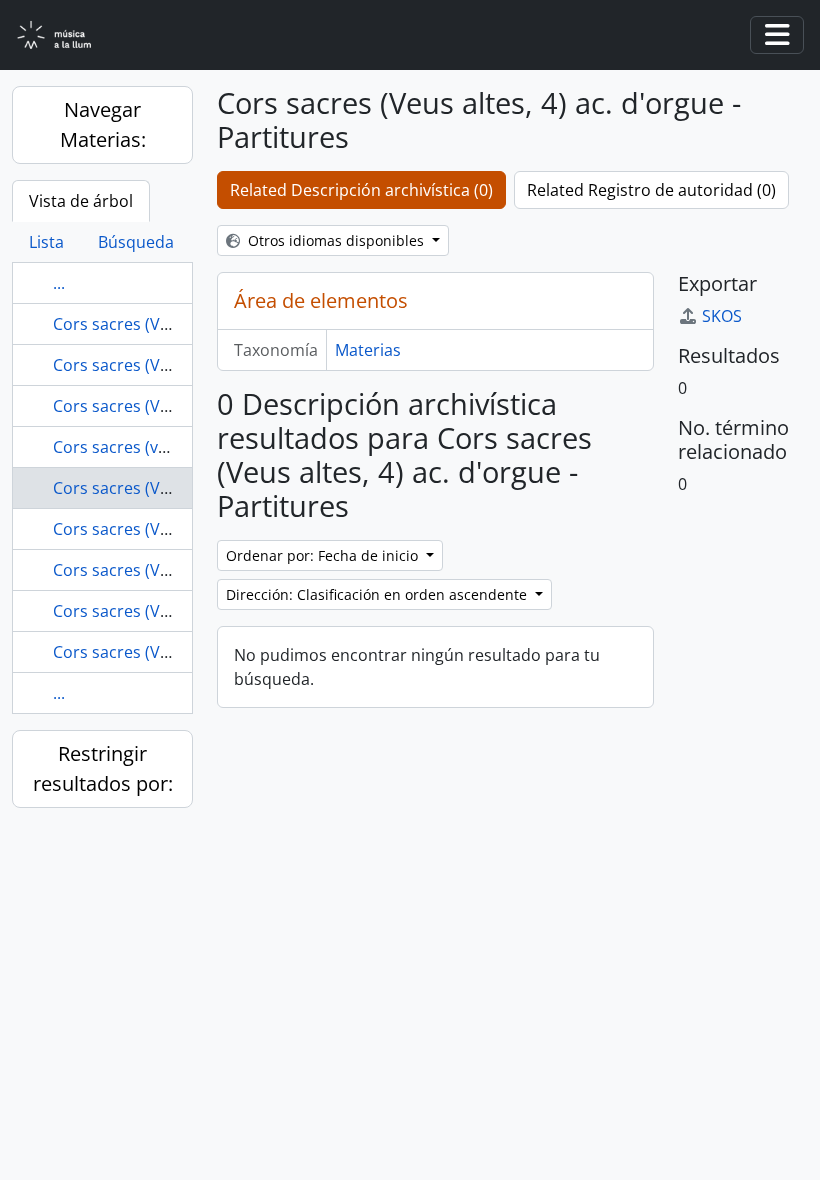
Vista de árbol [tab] (81, 201)
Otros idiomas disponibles (336, 240)
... (59, 283)
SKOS (722, 316)
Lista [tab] (46, 242)
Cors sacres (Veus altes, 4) (151, 406)
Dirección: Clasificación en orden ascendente (378, 594)
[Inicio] (66, 35)
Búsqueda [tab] (136, 242)
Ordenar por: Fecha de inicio (324, 555)
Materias (368, 350)
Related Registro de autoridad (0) (651, 190)
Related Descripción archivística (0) (361, 190)
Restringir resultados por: (103, 768)
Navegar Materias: (103, 124)
